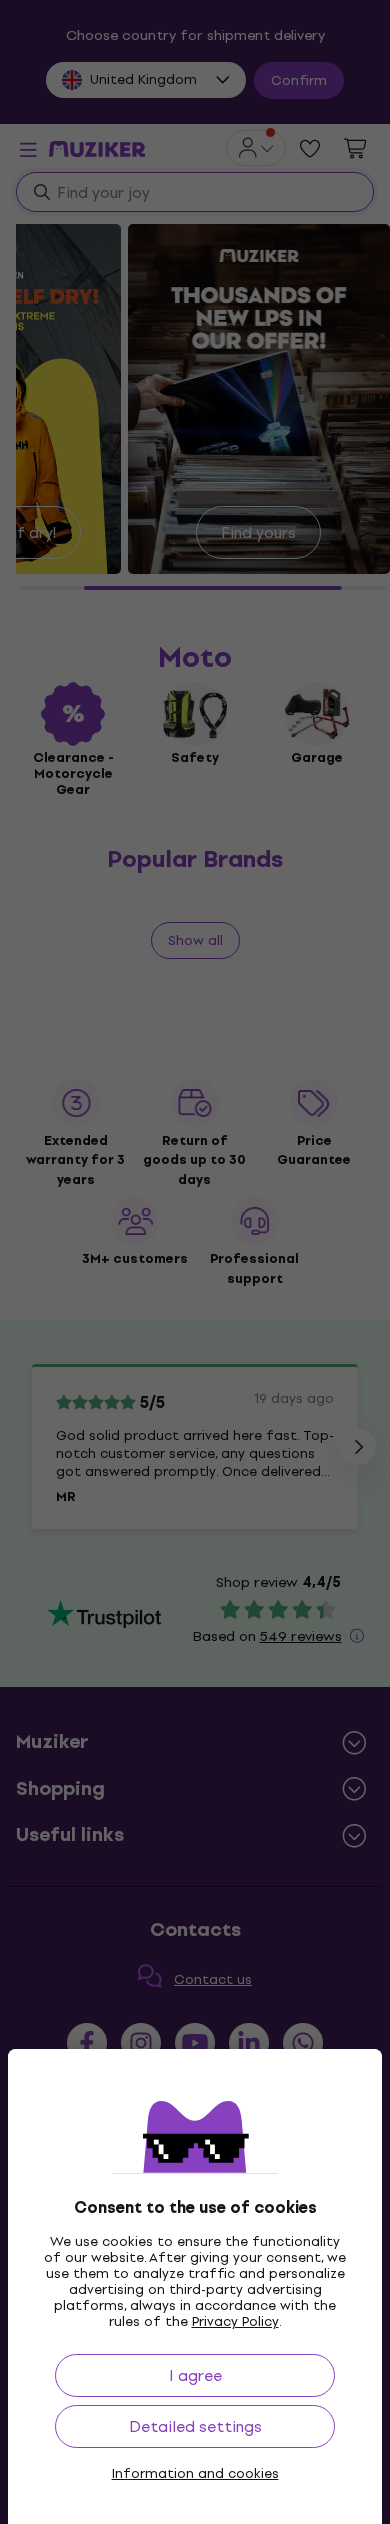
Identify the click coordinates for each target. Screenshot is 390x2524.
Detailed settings (195, 2426)
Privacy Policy (235, 2321)
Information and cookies (195, 2474)
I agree (195, 2375)
